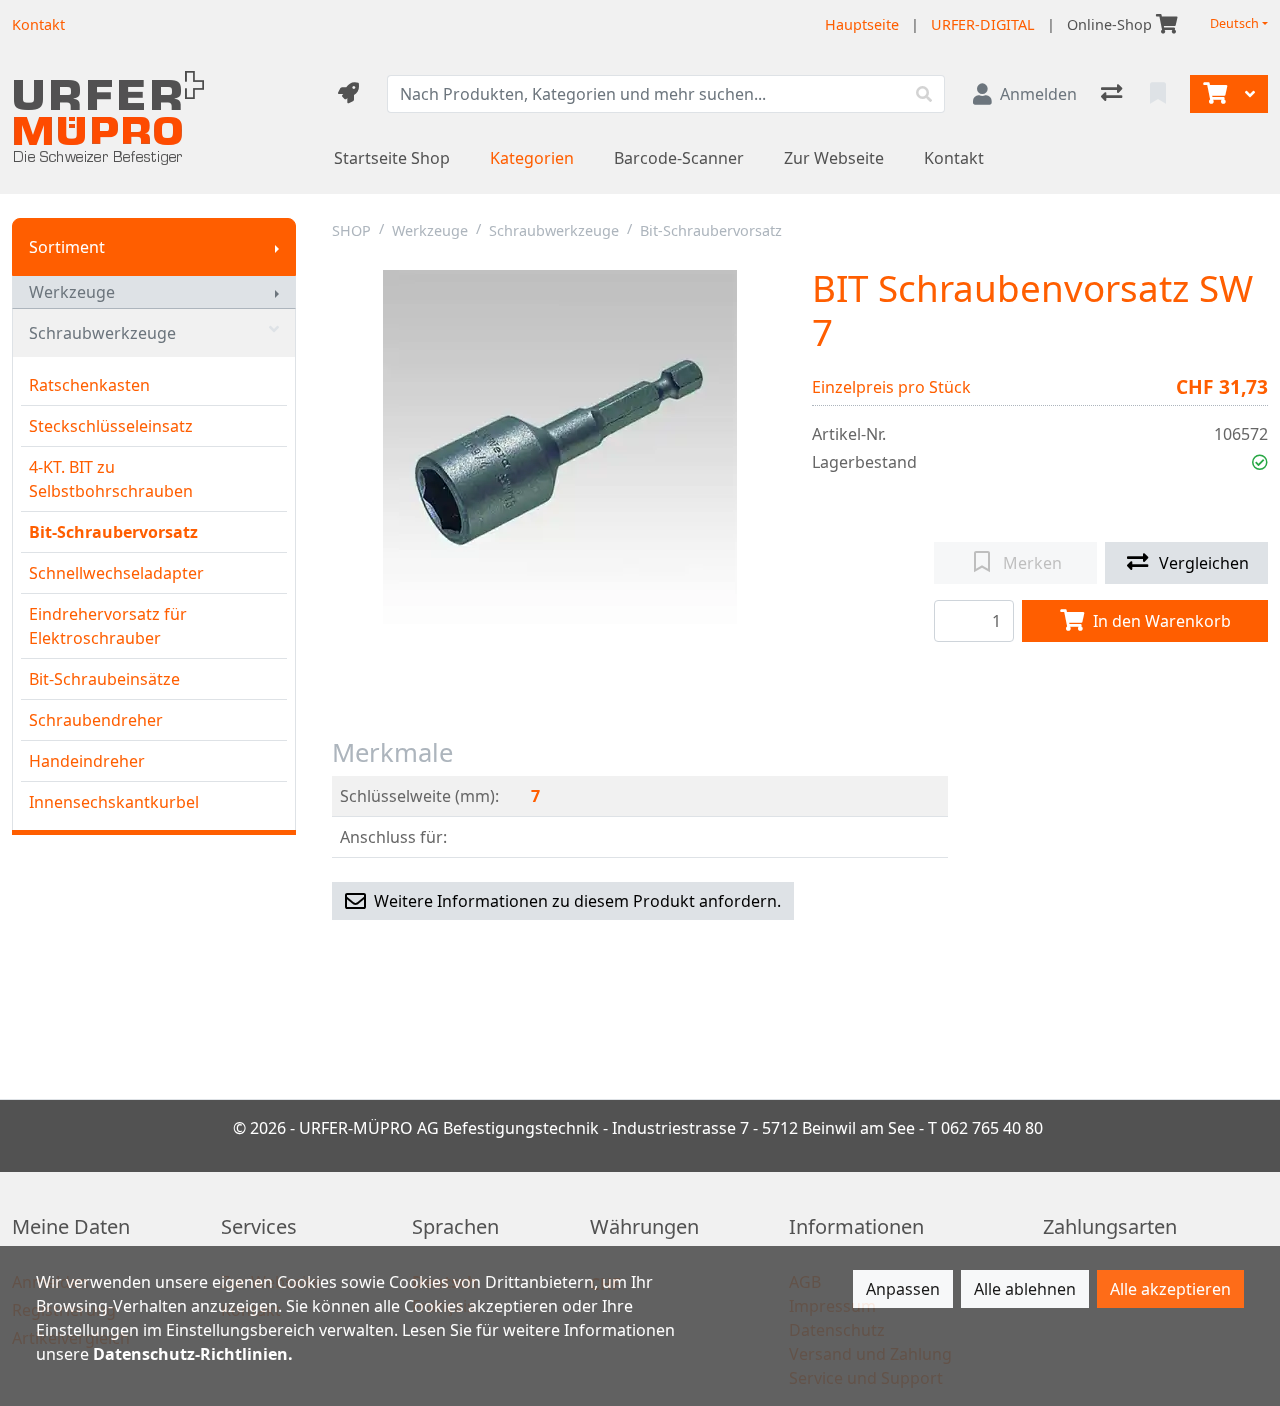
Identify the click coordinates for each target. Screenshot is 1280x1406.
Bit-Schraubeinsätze (104, 679)
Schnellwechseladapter (116, 573)
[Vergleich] (1113, 94)
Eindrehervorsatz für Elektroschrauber (108, 626)
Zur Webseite (834, 158)
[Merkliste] (1160, 94)
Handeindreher (87, 761)
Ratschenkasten (89, 385)
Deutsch (1234, 23)
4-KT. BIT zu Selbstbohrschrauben (111, 479)
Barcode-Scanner (679, 158)
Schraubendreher (96, 720)
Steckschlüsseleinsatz (111, 426)
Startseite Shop (392, 158)
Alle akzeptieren (1170, 1289)
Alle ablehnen (1025, 1289)
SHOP (351, 230)
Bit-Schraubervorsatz (113, 532)
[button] (1260, 462)
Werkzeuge (72, 292)
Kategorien (532, 158)
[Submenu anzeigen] (277, 247)
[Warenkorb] (1213, 94)
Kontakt (954, 158)
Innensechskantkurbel (114, 802)
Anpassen (903, 1289)
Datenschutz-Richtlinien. (193, 1354)
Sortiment (67, 247)
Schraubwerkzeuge (102, 333)
